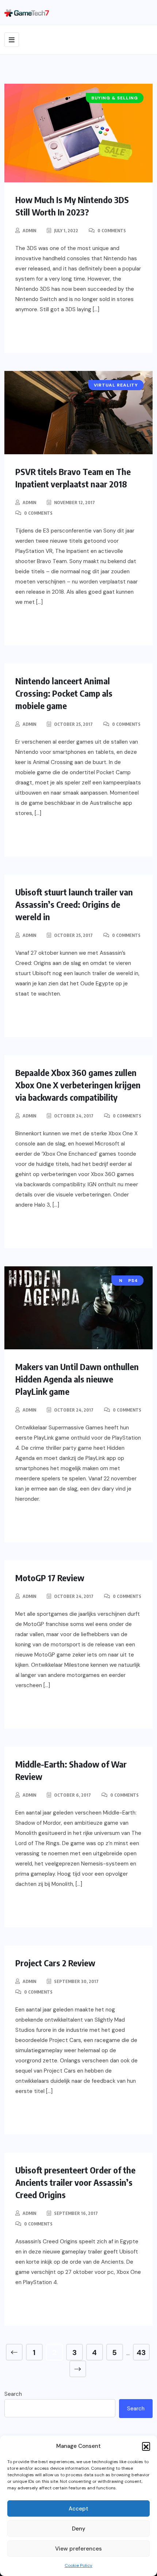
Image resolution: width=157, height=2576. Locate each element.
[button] (146, 2446)
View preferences (78, 2549)
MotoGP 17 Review (50, 1578)
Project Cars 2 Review (55, 1963)
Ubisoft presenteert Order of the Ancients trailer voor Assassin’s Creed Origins (75, 2182)
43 (141, 2353)
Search (13, 2394)
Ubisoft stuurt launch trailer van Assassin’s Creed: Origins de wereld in (74, 904)
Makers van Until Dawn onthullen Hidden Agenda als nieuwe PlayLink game (77, 1379)
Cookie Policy (78, 2565)
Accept (78, 2509)
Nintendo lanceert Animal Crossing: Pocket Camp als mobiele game (64, 693)
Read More (47, 333)
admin (29, 231)
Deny (79, 2529)
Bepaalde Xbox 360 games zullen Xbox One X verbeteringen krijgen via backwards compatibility (78, 1085)
